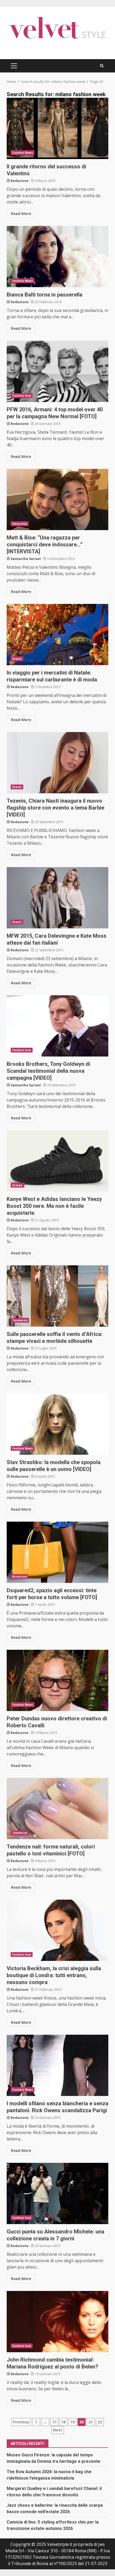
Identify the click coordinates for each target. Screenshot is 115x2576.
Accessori (20, 1577)
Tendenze (20, 1320)
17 (54, 2422)
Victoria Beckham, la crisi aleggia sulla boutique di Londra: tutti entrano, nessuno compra (57, 1930)
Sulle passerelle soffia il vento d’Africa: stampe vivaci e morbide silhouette (57, 1296)
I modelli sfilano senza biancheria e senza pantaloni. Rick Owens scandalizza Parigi (57, 2065)
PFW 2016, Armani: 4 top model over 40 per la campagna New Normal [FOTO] (57, 371)
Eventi (17, 659)
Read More (21, 214)
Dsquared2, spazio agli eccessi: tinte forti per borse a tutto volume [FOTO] (57, 1552)
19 (72, 2422)
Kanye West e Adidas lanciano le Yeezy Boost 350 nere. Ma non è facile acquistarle (57, 1161)
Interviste (20, 524)
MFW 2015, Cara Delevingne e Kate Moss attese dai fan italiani (57, 898)
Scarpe (18, 1185)
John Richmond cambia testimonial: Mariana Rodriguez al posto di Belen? (57, 2322)
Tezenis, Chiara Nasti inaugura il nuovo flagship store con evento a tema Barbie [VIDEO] (57, 763)
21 (91, 2422)
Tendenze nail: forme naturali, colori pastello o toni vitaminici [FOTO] (57, 1809)
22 (100, 2422)
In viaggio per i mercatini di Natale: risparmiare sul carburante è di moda (57, 635)
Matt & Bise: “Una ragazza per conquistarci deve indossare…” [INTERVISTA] (57, 499)
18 (63, 2422)
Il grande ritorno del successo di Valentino (57, 128)
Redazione (20, 181)
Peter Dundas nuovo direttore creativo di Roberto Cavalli (57, 1680)
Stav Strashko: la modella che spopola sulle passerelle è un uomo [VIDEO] (57, 1424)
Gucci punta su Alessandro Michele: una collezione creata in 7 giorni (57, 2193)
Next (58, 2430)
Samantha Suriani (26, 559)
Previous (21, 2422)
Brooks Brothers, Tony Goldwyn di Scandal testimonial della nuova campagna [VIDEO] (57, 1026)
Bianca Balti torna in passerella (57, 257)
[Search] (102, 66)
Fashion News (23, 153)
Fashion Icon (22, 396)
